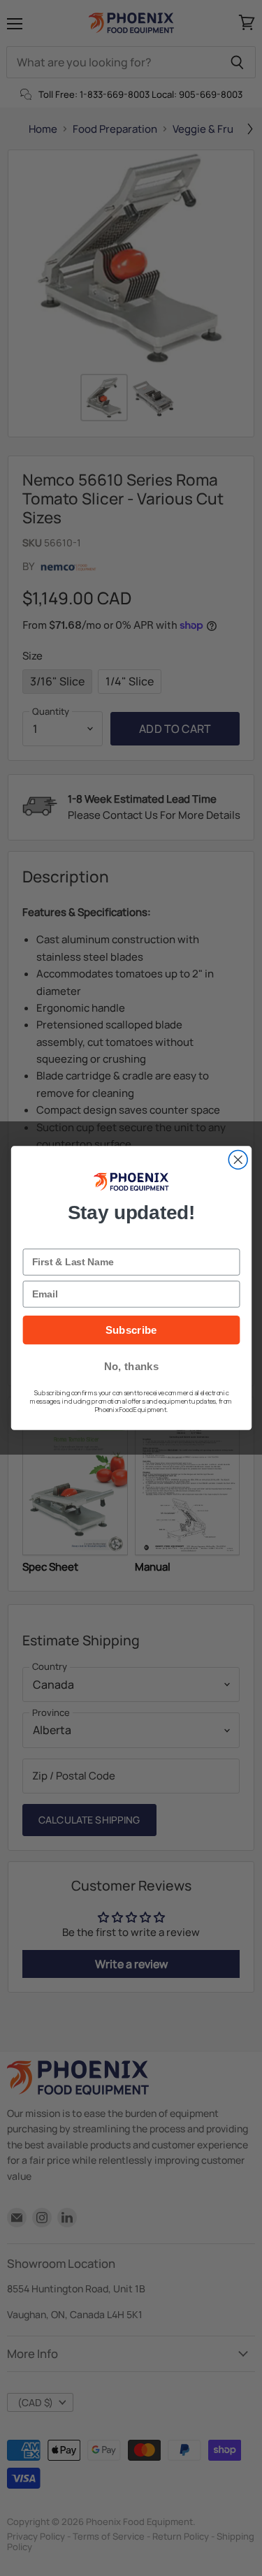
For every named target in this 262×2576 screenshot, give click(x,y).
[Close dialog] (238, 1159)
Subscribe (131, 1330)
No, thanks (131, 1366)
